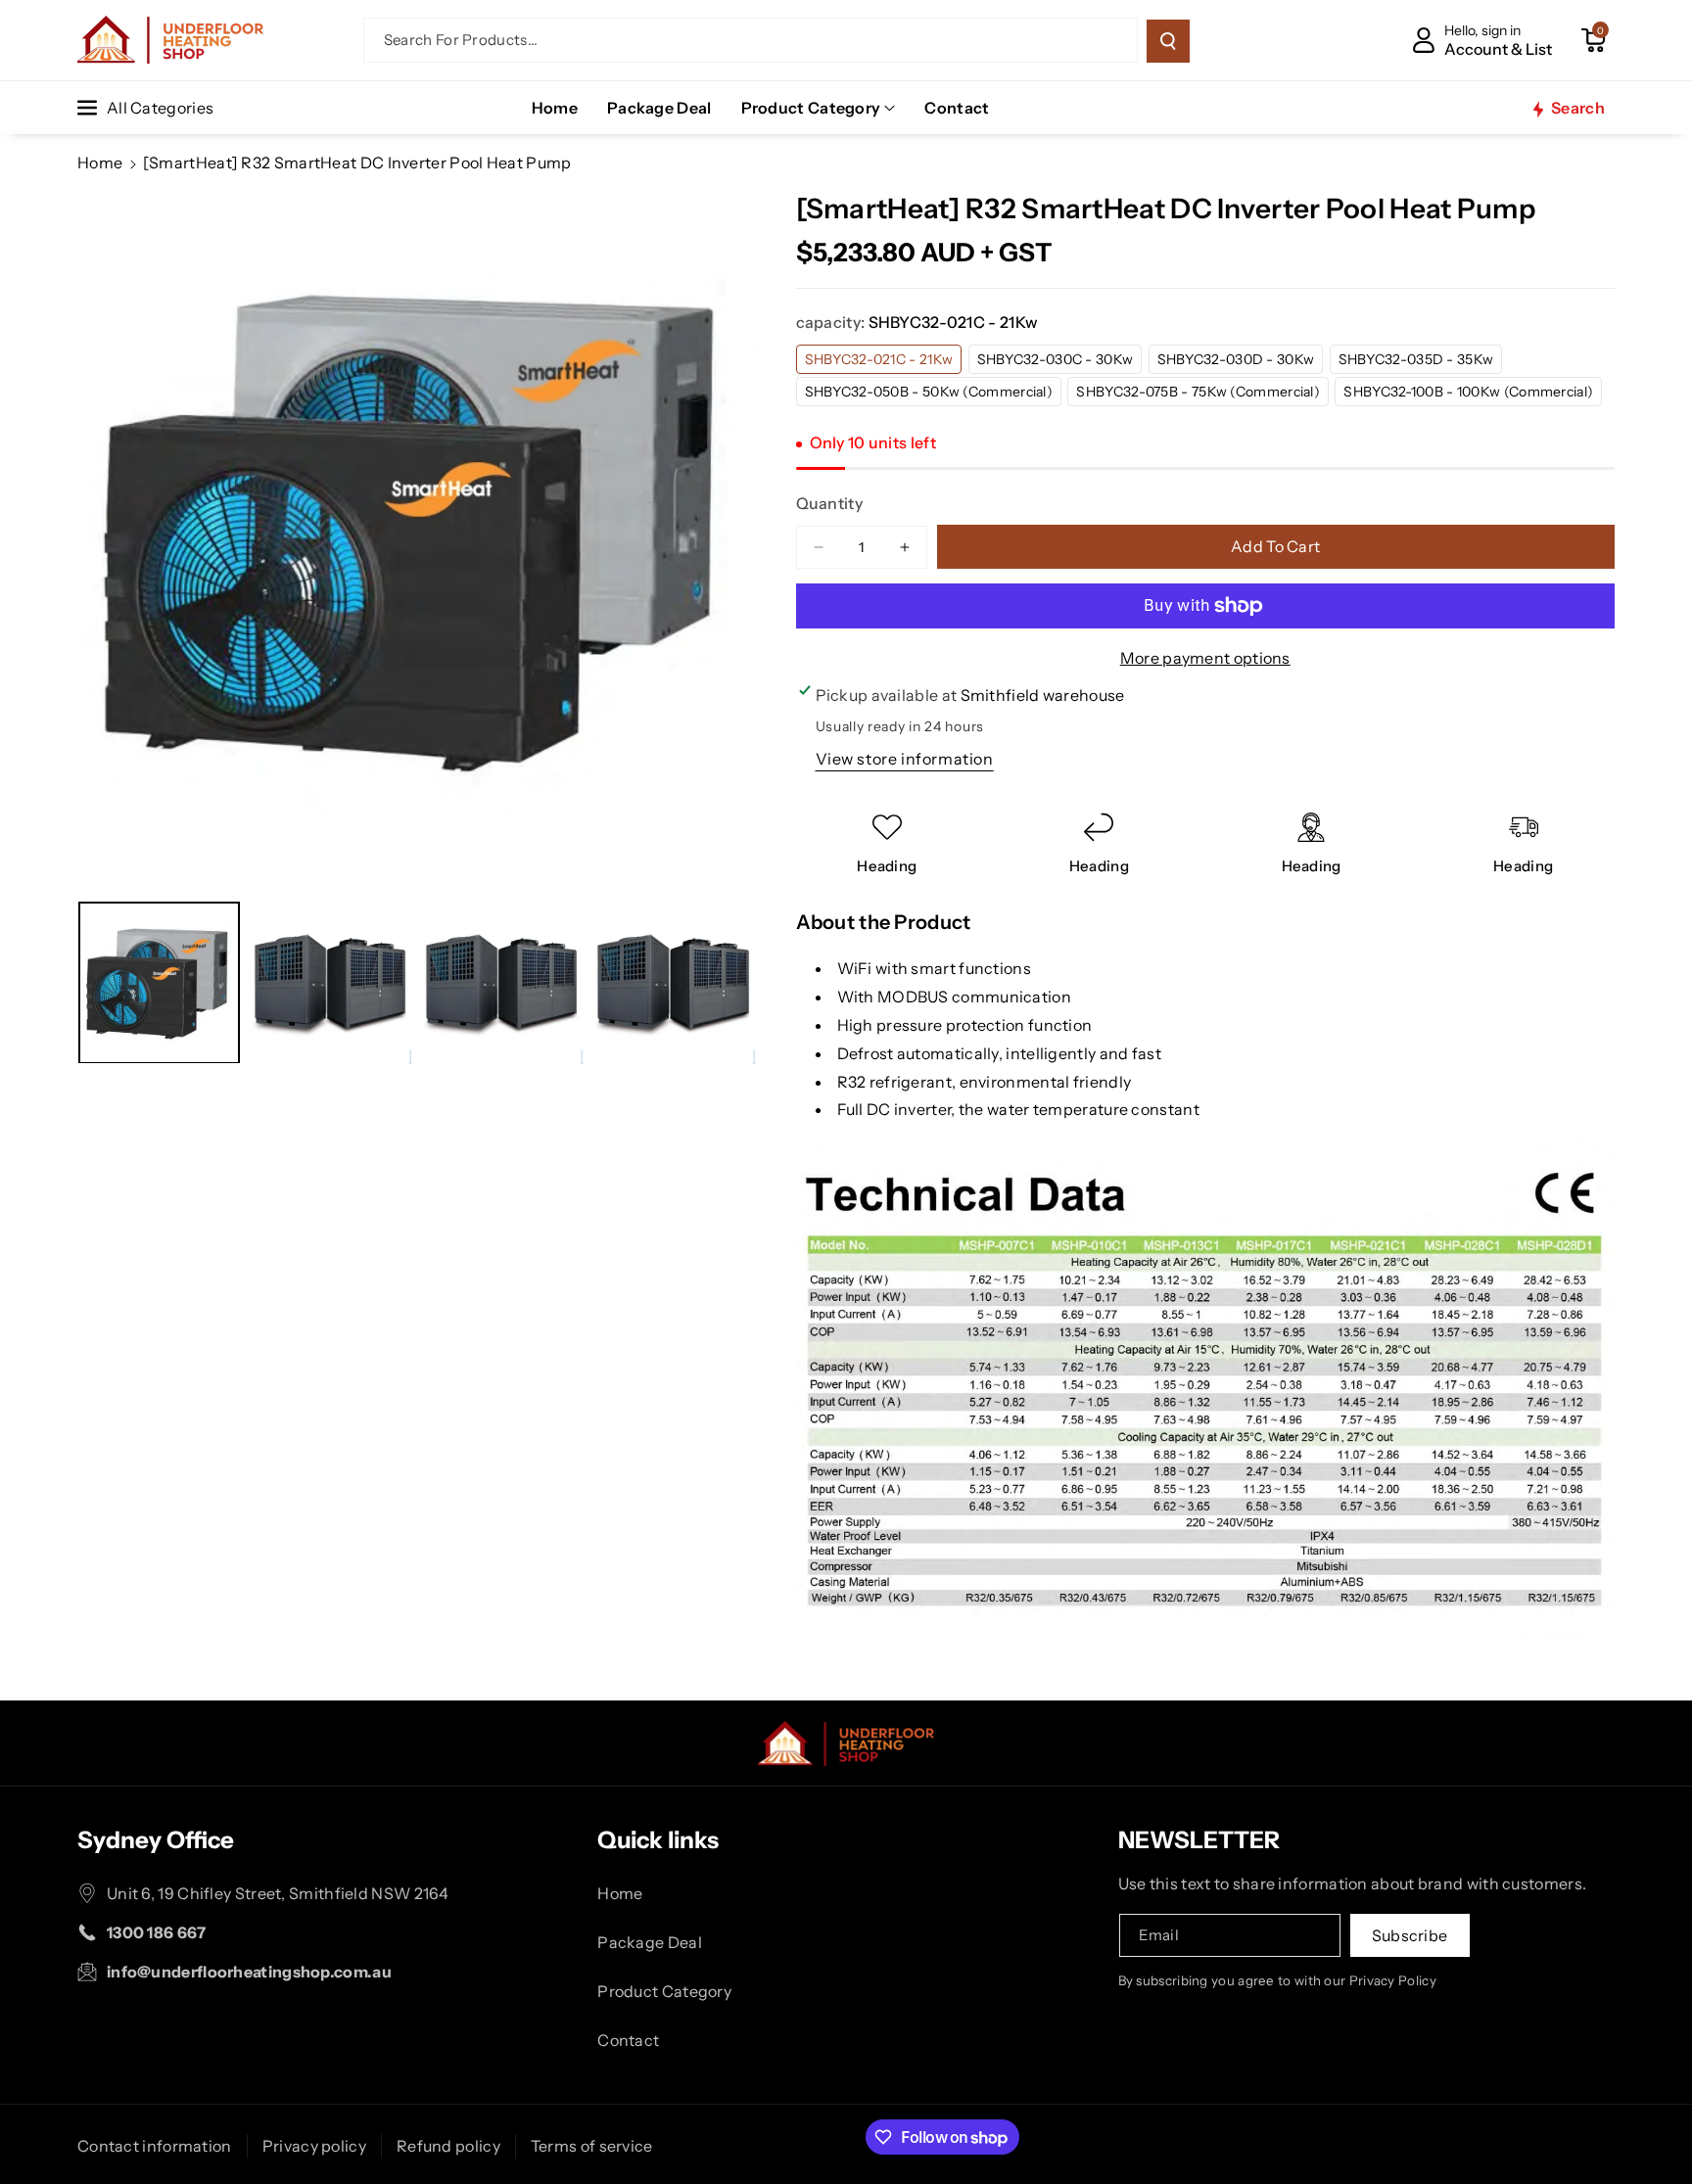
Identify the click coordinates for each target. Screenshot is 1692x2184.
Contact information (155, 2146)
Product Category (811, 108)
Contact (628, 2040)
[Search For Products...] (1168, 41)
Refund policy (448, 2146)
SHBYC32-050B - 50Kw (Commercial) (934, 394)
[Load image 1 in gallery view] (159, 983)
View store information (905, 759)
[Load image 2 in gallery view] (330, 983)
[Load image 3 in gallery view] (502, 983)
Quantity (829, 503)
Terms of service (592, 2146)
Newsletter (1199, 1840)
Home (100, 163)
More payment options (1205, 658)
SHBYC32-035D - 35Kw (1421, 362)
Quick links (658, 1840)
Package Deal (650, 1942)
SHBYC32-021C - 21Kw (884, 362)
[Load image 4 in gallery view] (673, 983)
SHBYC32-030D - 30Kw (1241, 362)
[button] (1593, 40)
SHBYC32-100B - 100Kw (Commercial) (1473, 394)
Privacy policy (314, 2146)
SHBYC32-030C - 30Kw (1060, 362)
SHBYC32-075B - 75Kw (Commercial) (1202, 394)
